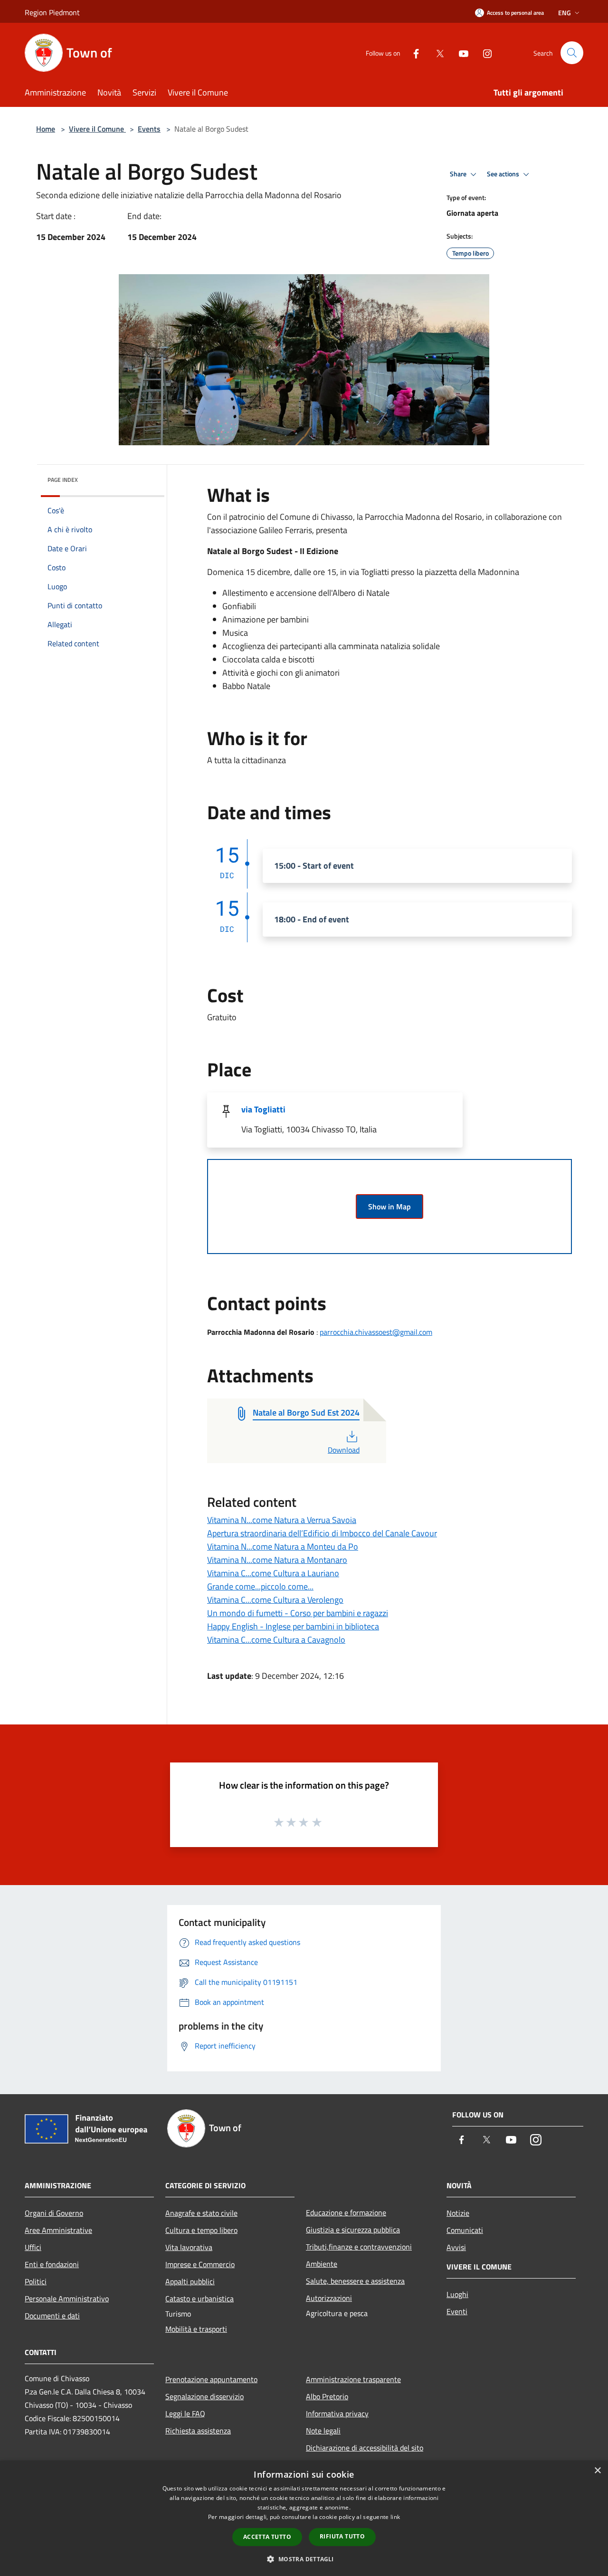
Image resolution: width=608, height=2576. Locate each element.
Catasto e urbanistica (199, 2298)
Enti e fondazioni (52, 2264)
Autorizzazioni (329, 2298)
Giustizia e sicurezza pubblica (353, 2230)
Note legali (323, 2431)
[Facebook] (412, 53)
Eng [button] (565, 13)
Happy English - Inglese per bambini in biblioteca (293, 1626)
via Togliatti (263, 1109)
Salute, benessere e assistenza (355, 2281)
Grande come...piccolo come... (260, 1586)
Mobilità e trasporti (196, 2329)
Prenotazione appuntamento (211, 2379)
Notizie (458, 2213)
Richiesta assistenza (198, 2431)
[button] (304, 2559)
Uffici (33, 2247)
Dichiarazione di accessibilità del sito (365, 2448)
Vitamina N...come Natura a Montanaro (277, 1560)
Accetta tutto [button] (267, 2537)
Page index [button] (63, 480)
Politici (36, 2281)
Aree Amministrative (58, 2230)
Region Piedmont (52, 12)
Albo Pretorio (327, 2396)
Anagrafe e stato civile (201, 2213)
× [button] (597, 2471)
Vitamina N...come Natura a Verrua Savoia (282, 1520)
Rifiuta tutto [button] (342, 2536)
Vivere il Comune (97, 129)
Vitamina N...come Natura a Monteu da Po (283, 1547)
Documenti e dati (52, 2316)
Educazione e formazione (346, 2212)
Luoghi (457, 2294)
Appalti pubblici (190, 2281)
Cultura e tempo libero (201, 2230)
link (395, 2517)
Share (459, 174)
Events (149, 129)
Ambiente (322, 2264)
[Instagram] (484, 53)
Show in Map (389, 1207)
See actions (504, 174)
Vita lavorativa (189, 2247)
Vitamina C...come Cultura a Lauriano (273, 1573)
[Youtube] (460, 53)
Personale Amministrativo (67, 2298)
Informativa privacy (337, 2413)
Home (46, 129)
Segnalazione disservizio (204, 2396)
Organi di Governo (54, 2213)
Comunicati (465, 2230)
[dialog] (304, 2518)
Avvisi (456, 2247)
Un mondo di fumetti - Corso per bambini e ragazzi (298, 1613)
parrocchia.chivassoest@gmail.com (376, 1332)
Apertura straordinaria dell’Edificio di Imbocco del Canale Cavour (322, 1533)
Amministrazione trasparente (353, 2379)
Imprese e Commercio (200, 2264)
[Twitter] (436, 53)
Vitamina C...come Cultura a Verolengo (275, 1600)
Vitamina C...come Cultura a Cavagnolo (276, 1640)
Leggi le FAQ (185, 2413)
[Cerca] (572, 53)
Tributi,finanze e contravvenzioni (359, 2247)
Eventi (457, 2311)
